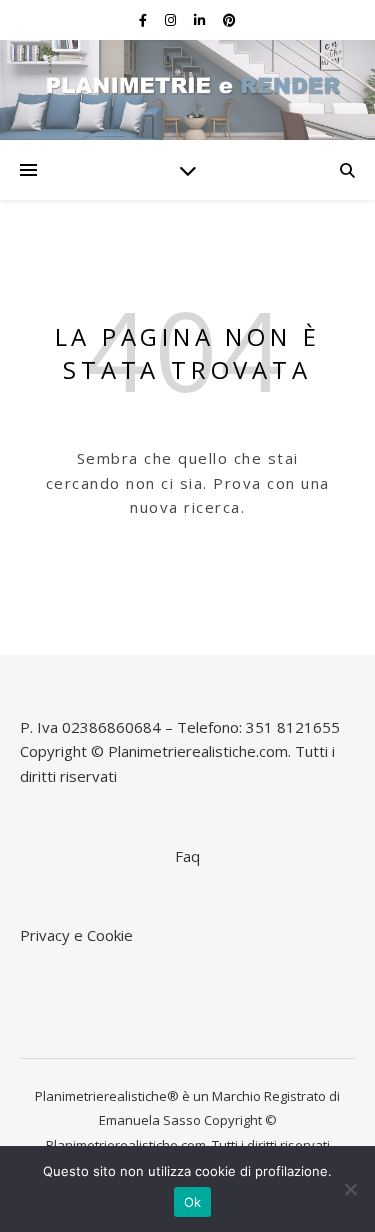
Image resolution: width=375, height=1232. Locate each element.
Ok (193, 1202)
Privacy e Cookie (76, 935)
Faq (187, 856)
